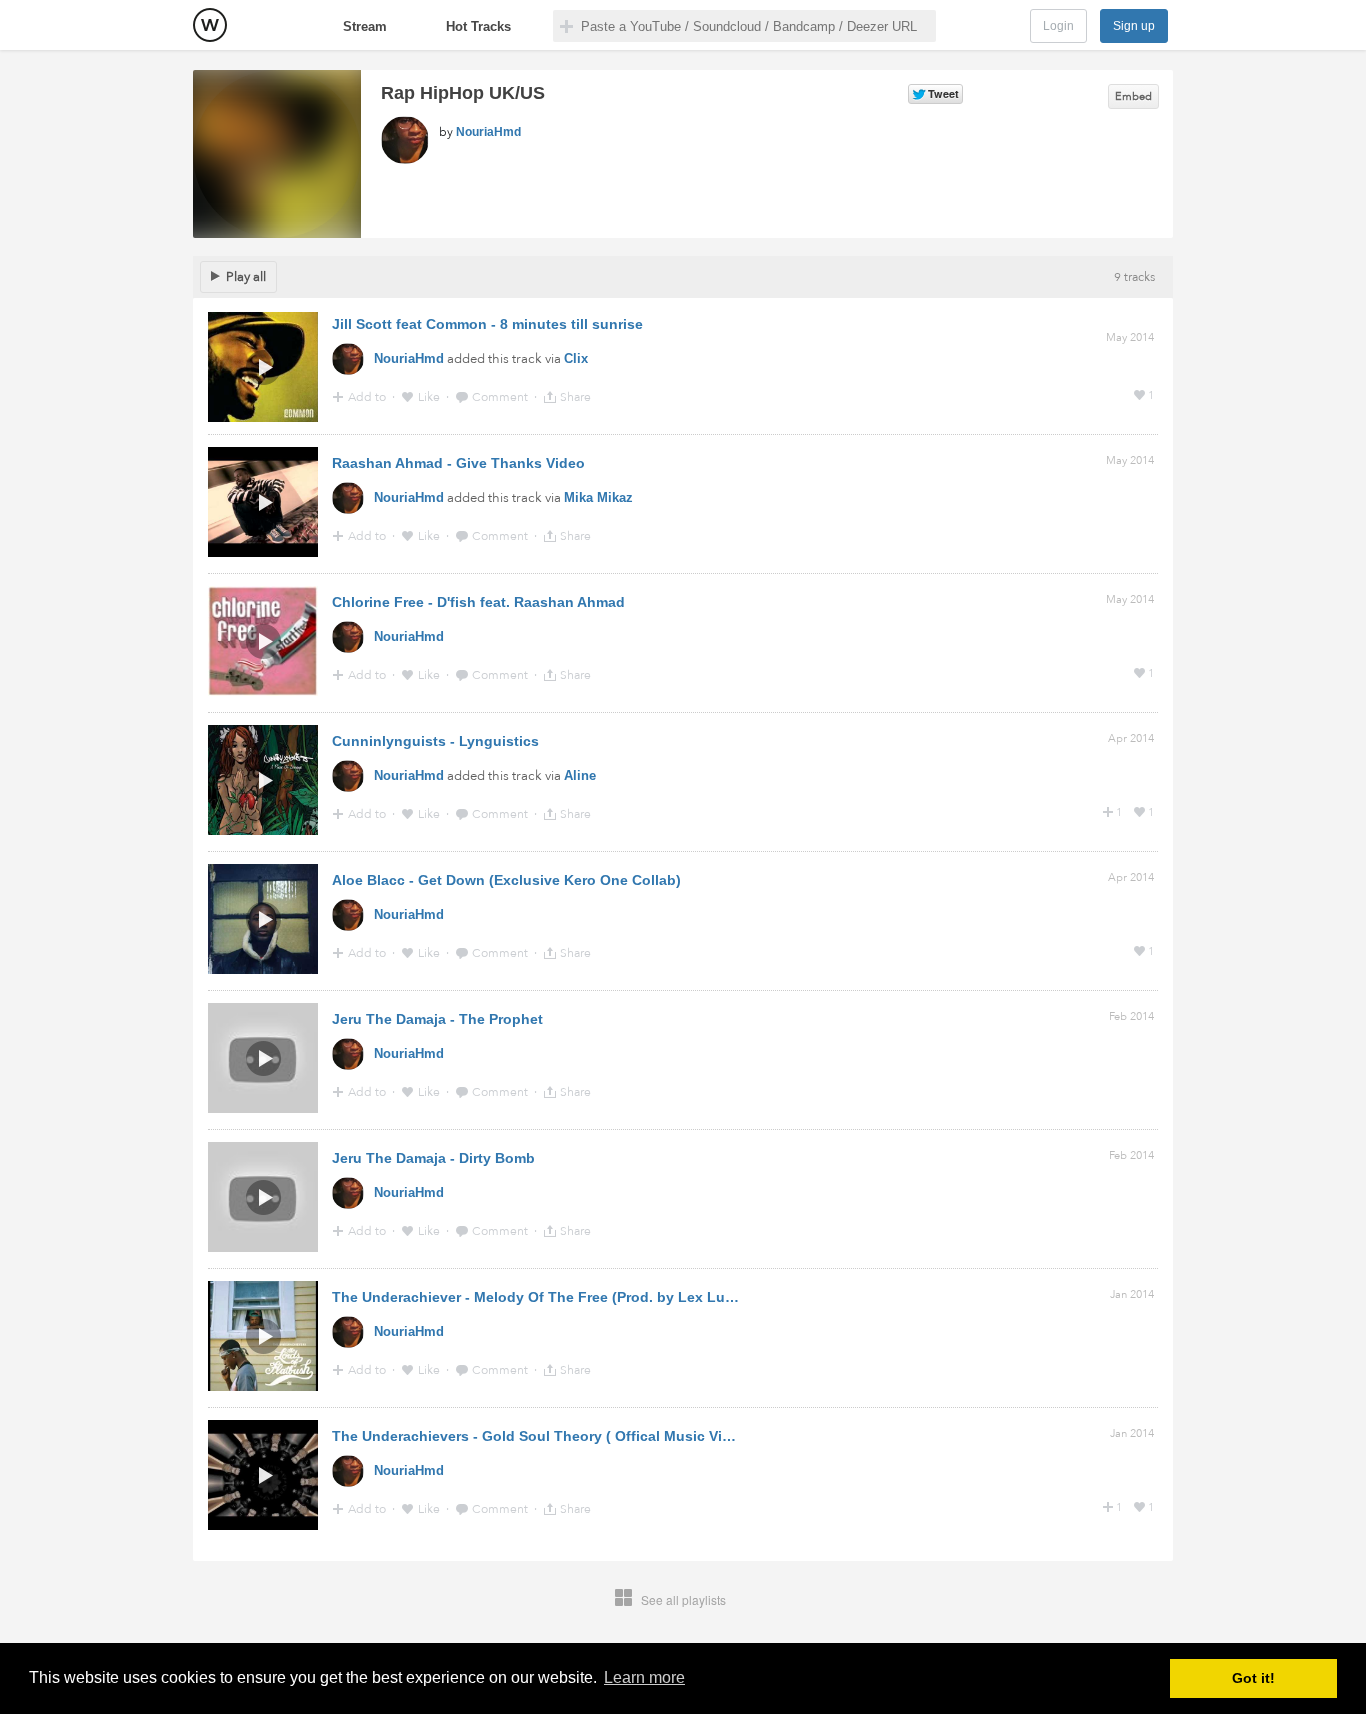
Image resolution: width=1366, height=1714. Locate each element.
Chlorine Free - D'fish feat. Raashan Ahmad (478, 602)
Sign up (1134, 26)
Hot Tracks (478, 26)
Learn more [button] (644, 1677)
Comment (501, 397)
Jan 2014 (1132, 1294)
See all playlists (683, 1599)
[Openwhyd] (210, 25)
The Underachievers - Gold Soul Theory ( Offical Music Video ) (544, 1436)
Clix (576, 358)
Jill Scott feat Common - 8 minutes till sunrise (487, 324)
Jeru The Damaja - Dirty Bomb (433, 1158)
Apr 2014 (1131, 738)
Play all (246, 277)
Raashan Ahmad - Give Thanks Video (458, 463)
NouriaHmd (488, 132)
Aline (580, 775)
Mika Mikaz (598, 497)
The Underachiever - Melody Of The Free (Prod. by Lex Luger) (542, 1297)
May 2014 (1130, 337)
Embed (1133, 96)
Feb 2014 (1131, 1016)
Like (430, 397)
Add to (368, 397)
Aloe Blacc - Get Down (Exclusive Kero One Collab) (506, 880)
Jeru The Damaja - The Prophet (437, 1019)
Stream (365, 26)
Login (1058, 26)
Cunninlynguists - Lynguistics (435, 741)
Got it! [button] (1253, 1678)
